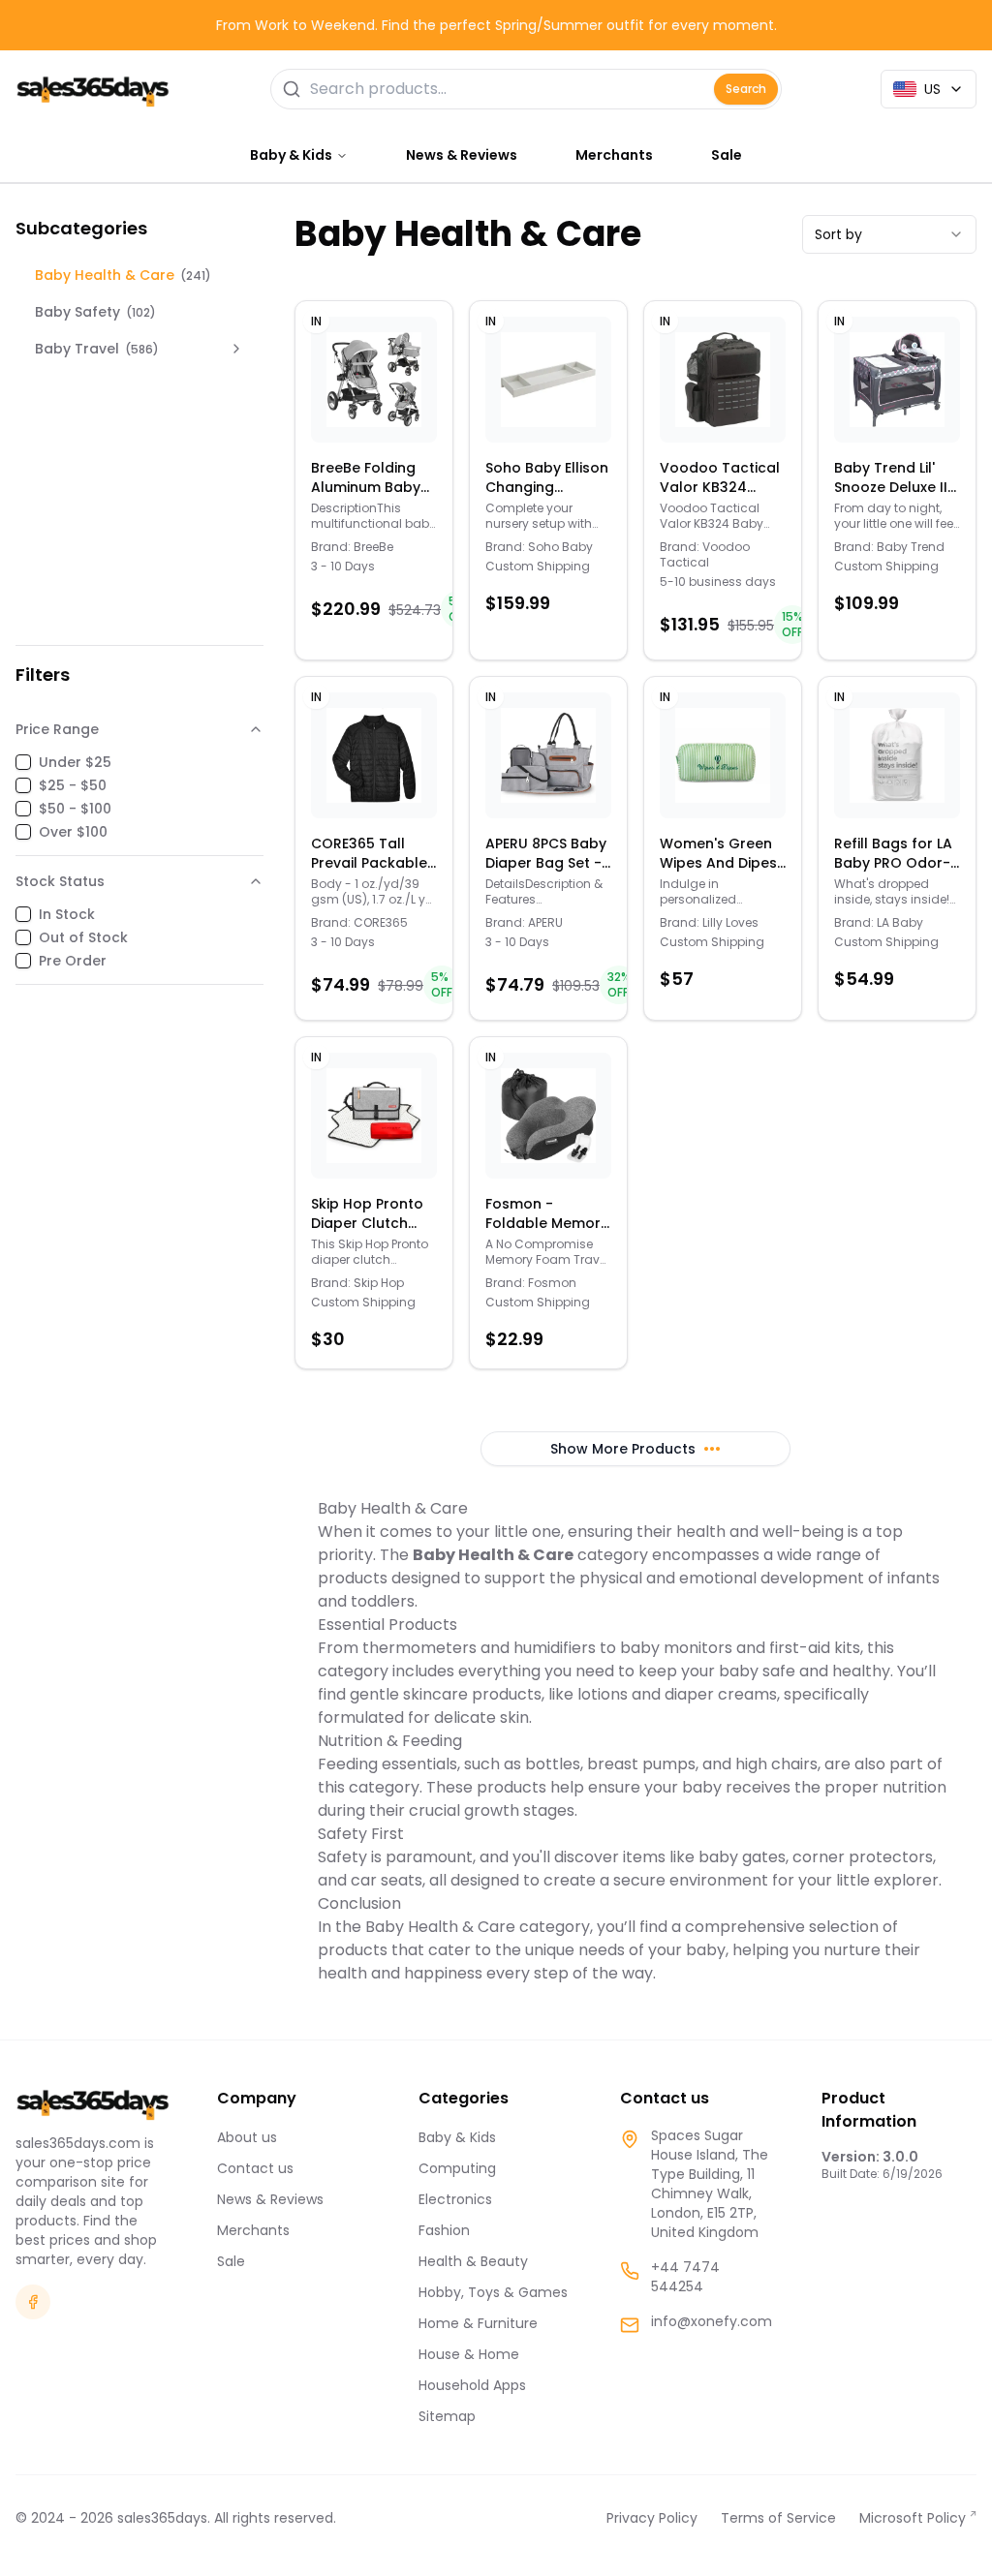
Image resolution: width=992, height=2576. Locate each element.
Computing (457, 2168)
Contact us (255, 2168)
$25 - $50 (73, 785)
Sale (727, 155)
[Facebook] (33, 2302)
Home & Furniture (478, 2323)
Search (746, 89)
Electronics (455, 2199)
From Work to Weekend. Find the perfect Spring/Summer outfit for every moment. (496, 25)
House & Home (469, 2354)
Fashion (444, 2230)
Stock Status (60, 881)
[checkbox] (23, 762)
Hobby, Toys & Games (493, 2292)
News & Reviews (462, 155)
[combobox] (889, 234)
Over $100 (73, 832)
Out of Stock (83, 937)
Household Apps (472, 2385)
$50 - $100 (75, 809)
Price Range (57, 729)
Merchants (614, 155)
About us (247, 2137)
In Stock (67, 914)
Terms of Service (778, 2518)
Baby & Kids (457, 2137)
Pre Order (73, 961)
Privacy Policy (652, 2518)
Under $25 (75, 762)
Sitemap (447, 2416)
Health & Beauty (473, 2261)
